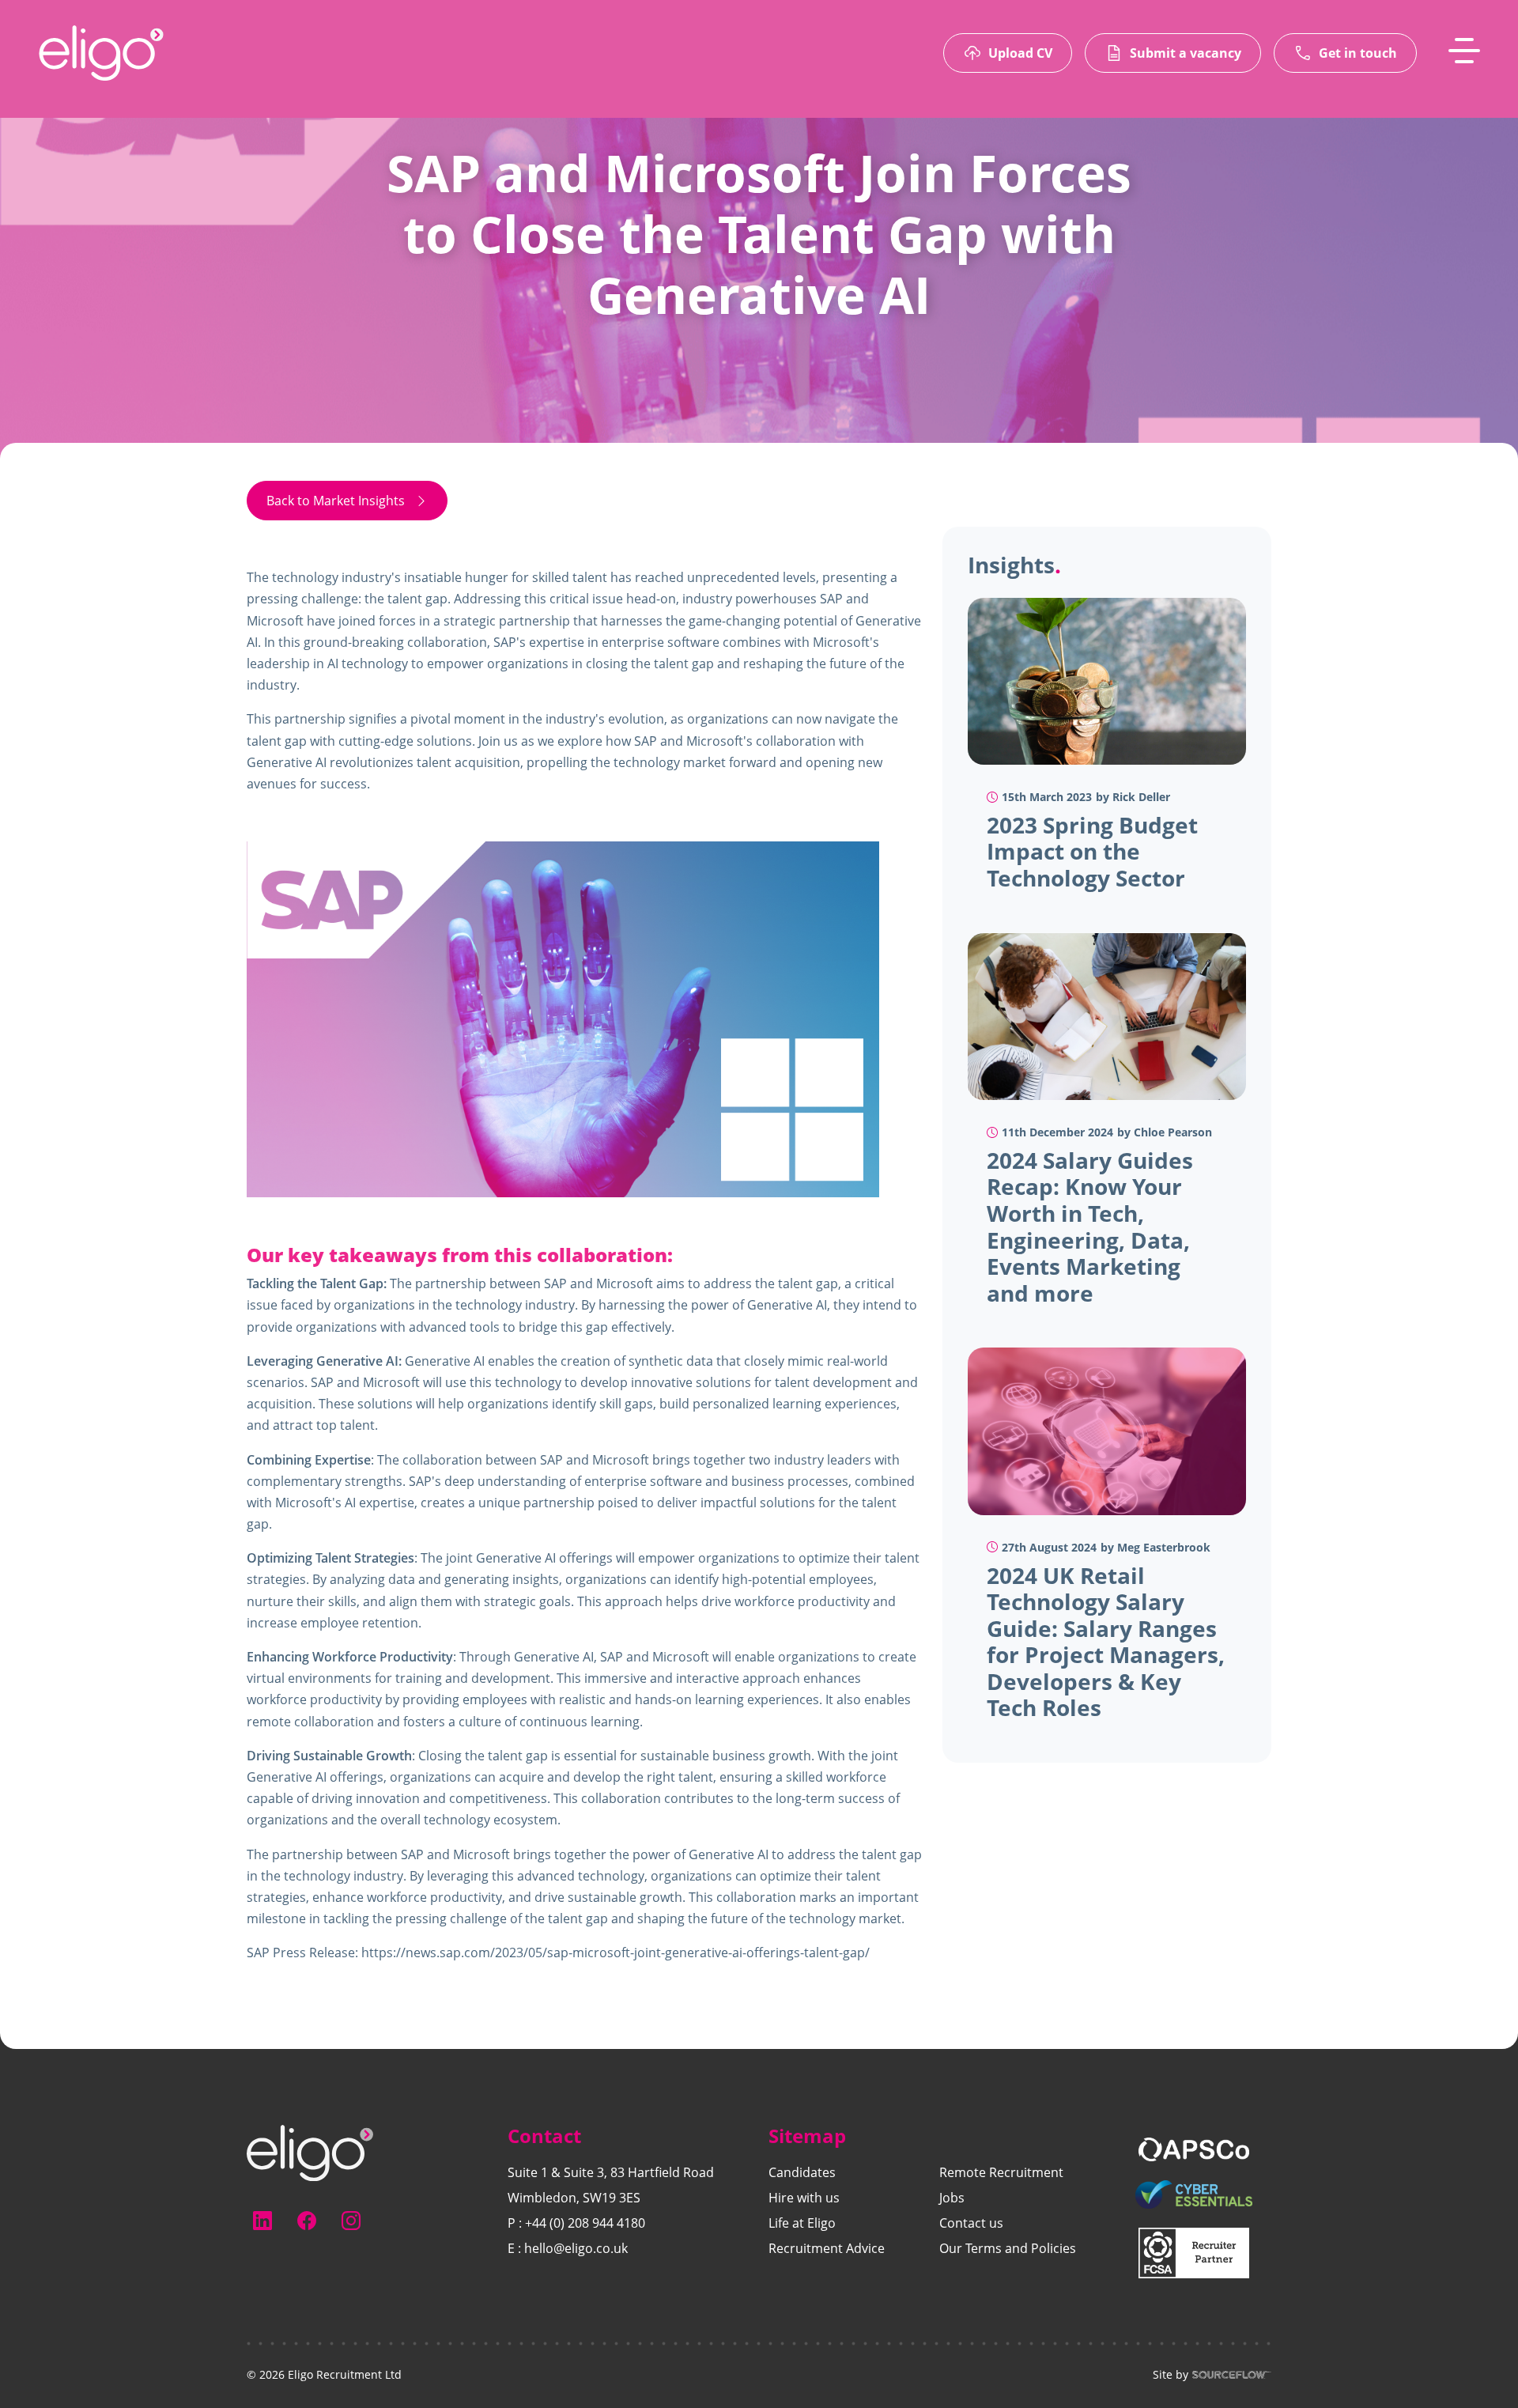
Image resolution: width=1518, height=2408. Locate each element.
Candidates (802, 2172)
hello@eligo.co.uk (576, 2248)
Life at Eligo (802, 2223)
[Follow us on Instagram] (351, 2221)
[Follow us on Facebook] (307, 2221)
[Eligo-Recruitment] (101, 53)
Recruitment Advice (827, 2248)
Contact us (971, 2223)
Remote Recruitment (1001, 2172)
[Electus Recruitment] (310, 2152)
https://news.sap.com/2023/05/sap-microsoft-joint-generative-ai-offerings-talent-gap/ (616, 1952)
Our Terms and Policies (1008, 2248)
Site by (1171, 2375)
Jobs (952, 2198)
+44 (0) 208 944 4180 (585, 2223)
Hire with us (804, 2198)
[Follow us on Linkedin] (262, 2221)
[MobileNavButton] (1464, 51)
